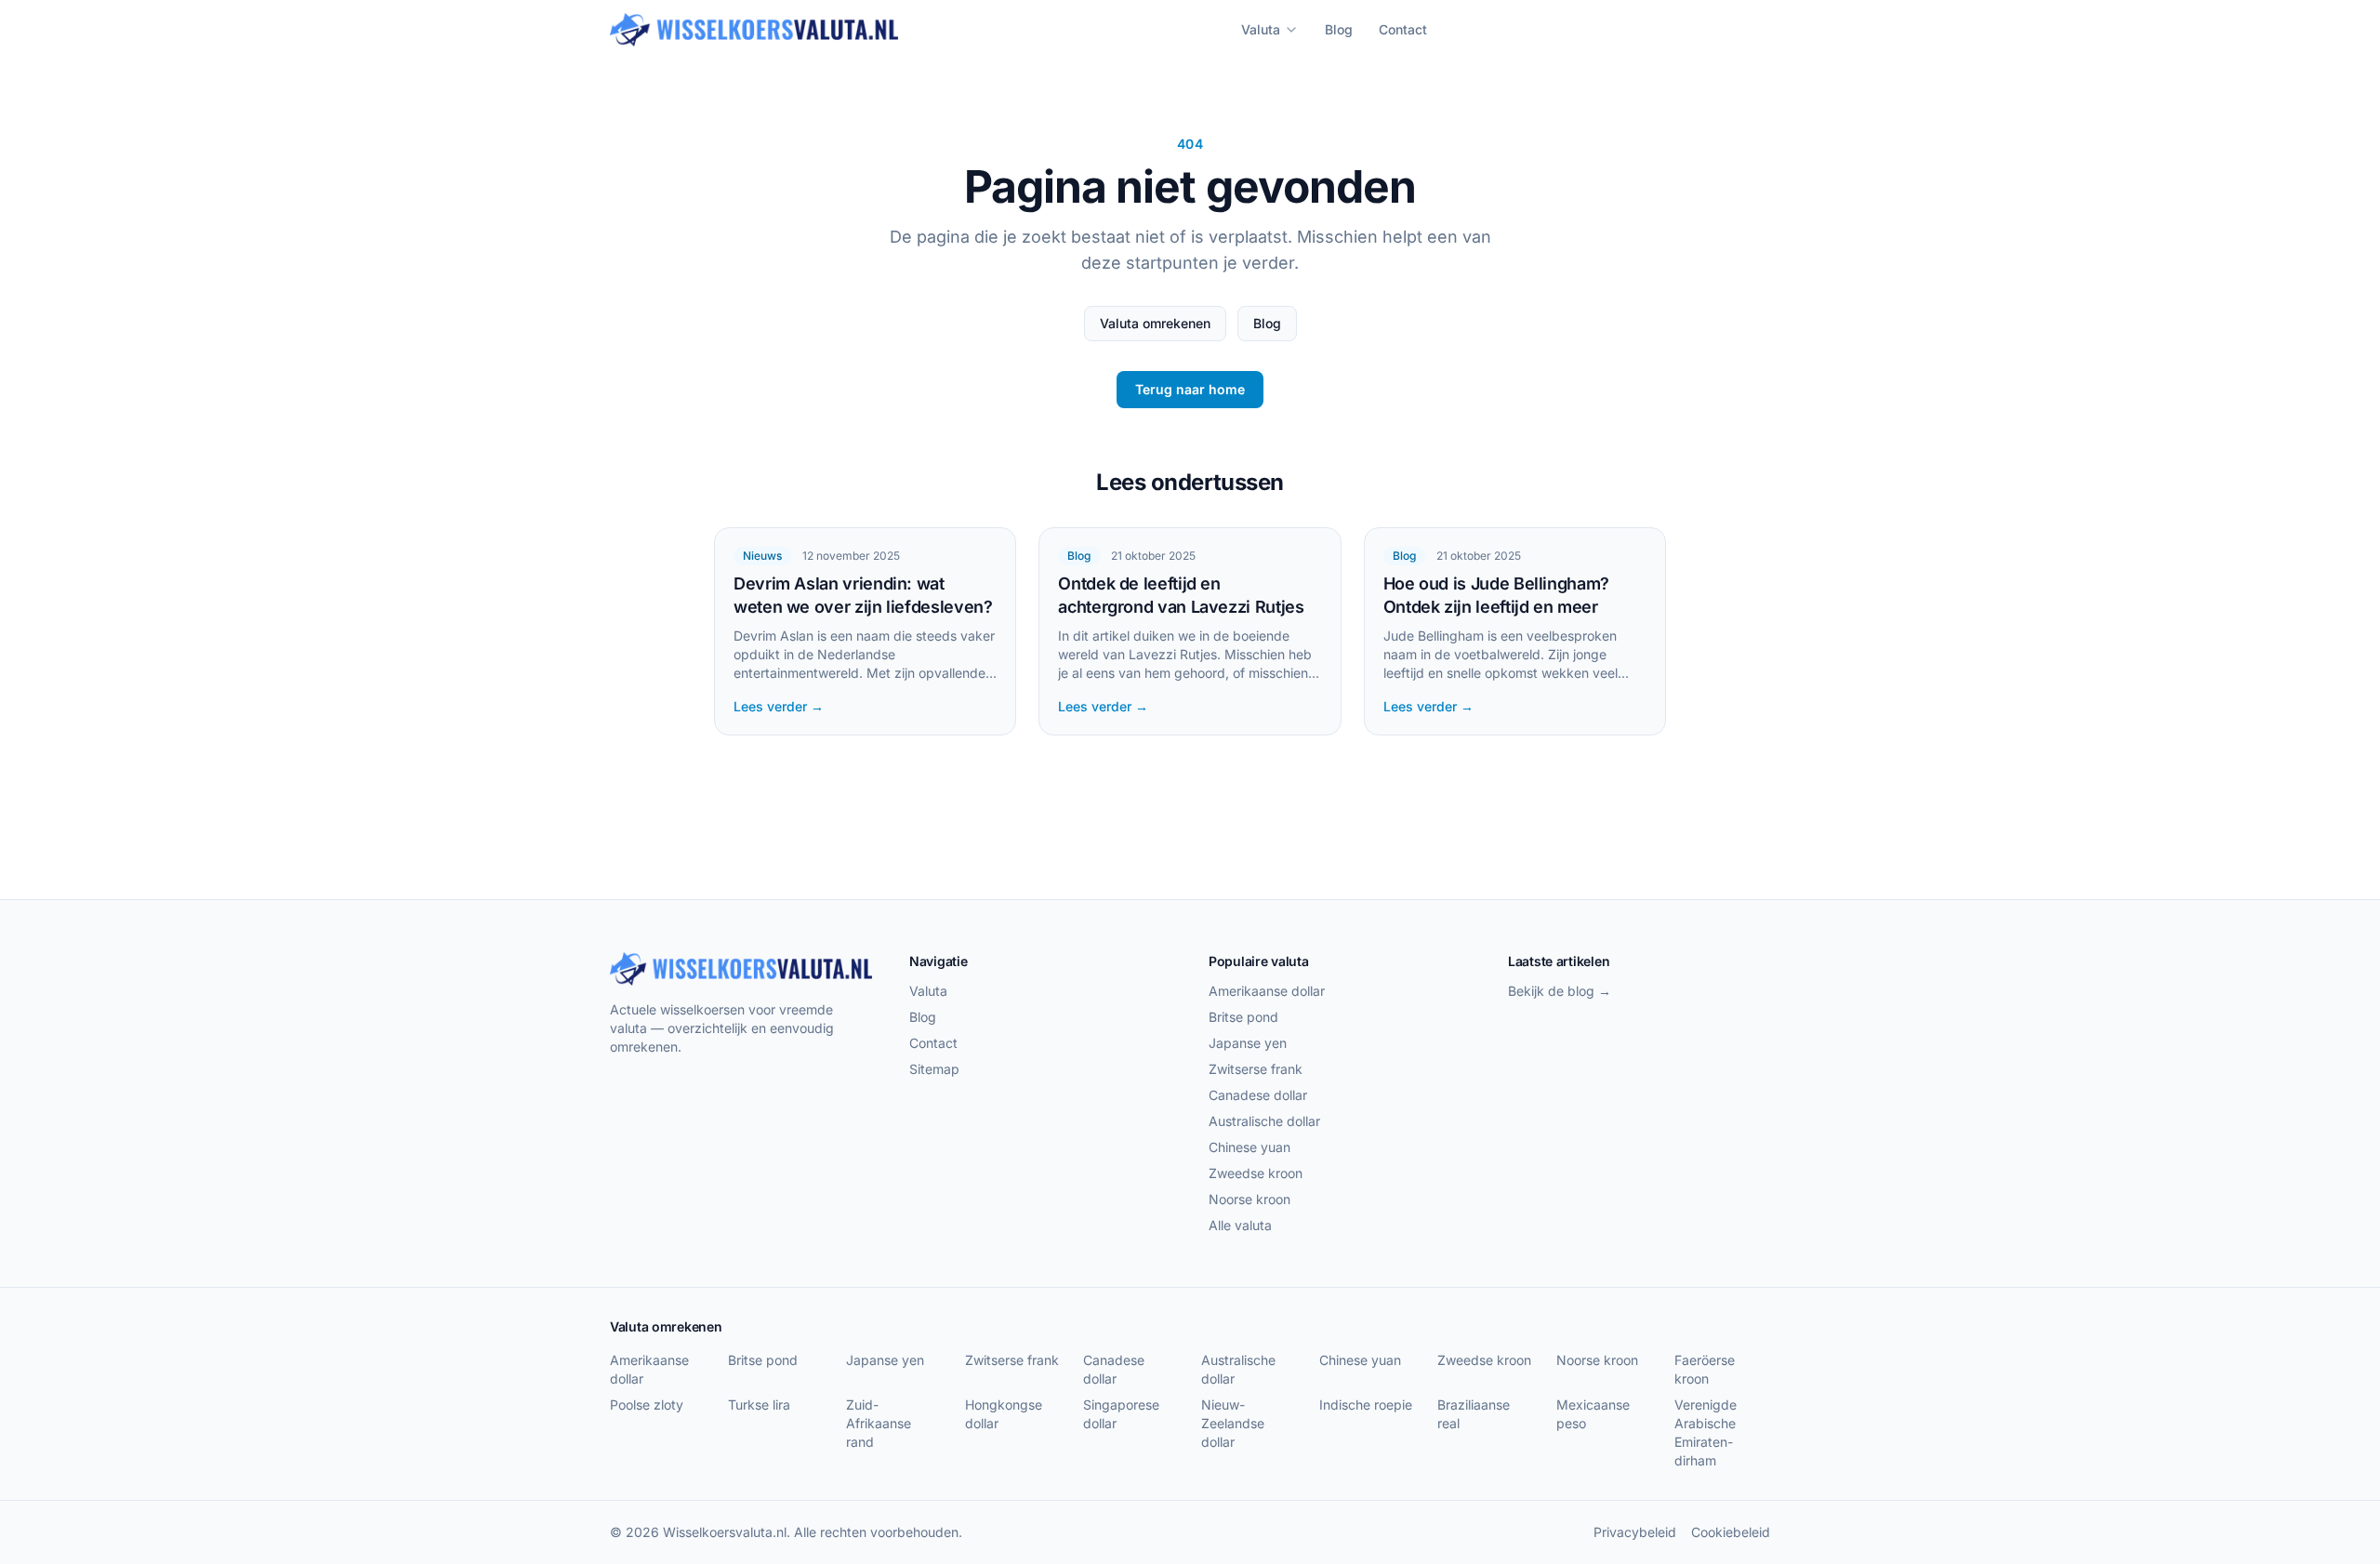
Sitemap (934, 1069)
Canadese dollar (1258, 1095)
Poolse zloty (647, 1405)
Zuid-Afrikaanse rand (879, 1423)
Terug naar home (1190, 389)
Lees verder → (779, 706)
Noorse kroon (1249, 1199)
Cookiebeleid (1731, 1532)
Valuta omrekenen (1155, 323)
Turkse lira (759, 1405)
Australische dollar (1264, 1121)
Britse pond (1243, 1017)
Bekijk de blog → (1560, 991)
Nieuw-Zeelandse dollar (1233, 1423)
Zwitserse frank (1256, 1069)
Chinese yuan (1249, 1147)
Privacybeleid (1635, 1532)
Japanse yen (1248, 1043)
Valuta (1261, 29)
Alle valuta (1240, 1225)
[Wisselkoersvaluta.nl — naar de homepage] (754, 30)
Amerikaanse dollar (1267, 991)
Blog (1339, 29)
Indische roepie (1366, 1405)
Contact (1403, 29)
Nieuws (762, 556)
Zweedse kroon (1256, 1173)
